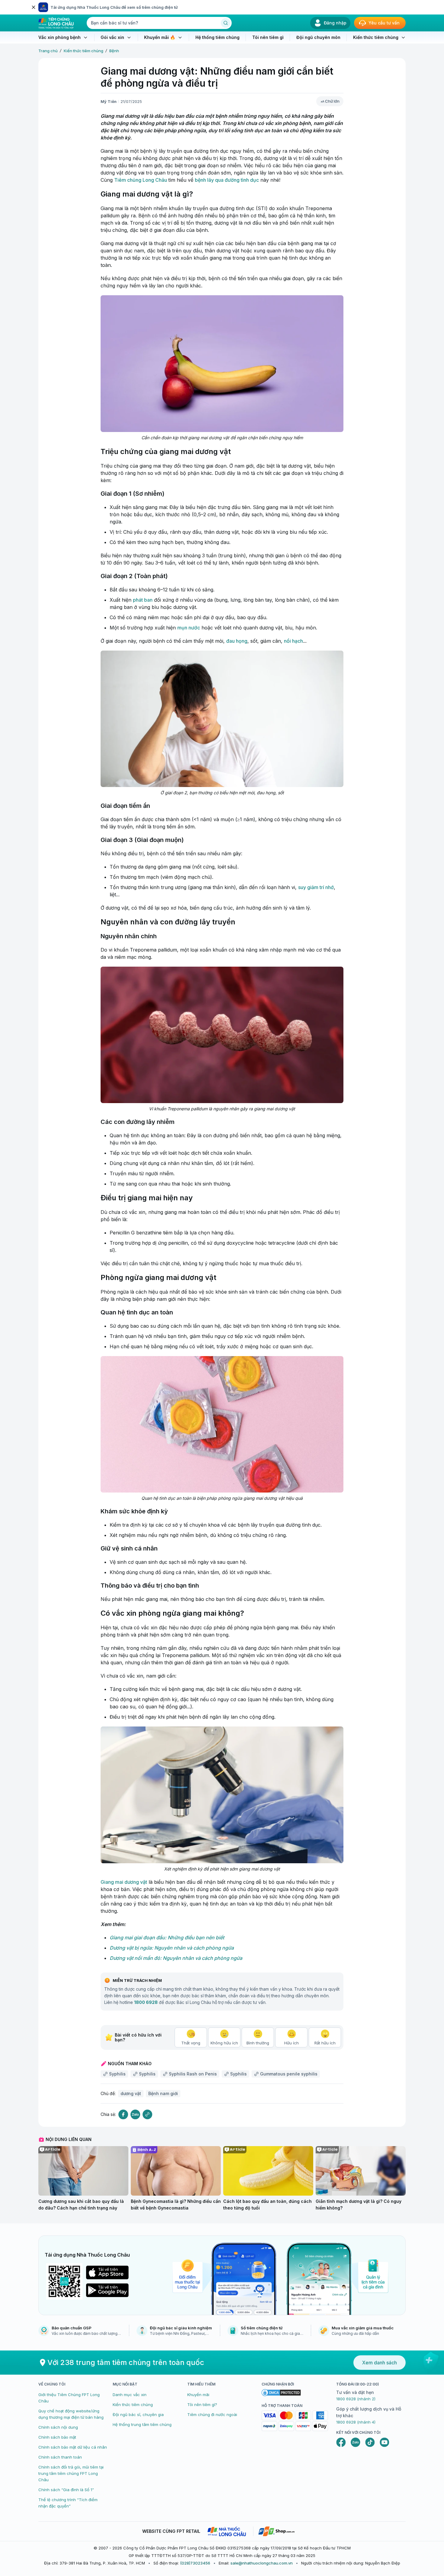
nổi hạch (293, 641)
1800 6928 (146, 2002)
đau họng (237, 641)
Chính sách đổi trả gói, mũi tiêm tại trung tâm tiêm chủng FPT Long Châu (71, 2473)
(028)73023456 (195, 2563)
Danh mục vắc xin (130, 2395)
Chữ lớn (332, 101)
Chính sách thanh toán (60, 2457)
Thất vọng (191, 2043)
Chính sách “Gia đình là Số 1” (66, 2490)
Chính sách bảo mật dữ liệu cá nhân (73, 2447)
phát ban (143, 600)
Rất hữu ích (325, 2043)
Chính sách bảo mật (57, 2437)
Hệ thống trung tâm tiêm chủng (142, 2424)
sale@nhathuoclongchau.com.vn (262, 2563)
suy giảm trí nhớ (316, 887)
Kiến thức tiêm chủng (84, 51)
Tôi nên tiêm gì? (202, 2405)
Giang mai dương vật (124, 1882)
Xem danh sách (380, 2363)
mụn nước (189, 628)
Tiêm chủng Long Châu (141, 180)
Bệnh (114, 51)
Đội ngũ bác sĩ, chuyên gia (138, 2414)
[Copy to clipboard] (147, 2114)
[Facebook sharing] (123, 2115)
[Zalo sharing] (135, 2115)
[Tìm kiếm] (226, 23)
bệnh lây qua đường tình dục (227, 180)
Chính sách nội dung (58, 2427)
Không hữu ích (224, 2043)
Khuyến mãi (198, 2395)
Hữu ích (291, 2043)
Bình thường (258, 2043)
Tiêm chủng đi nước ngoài (212, 2414)
